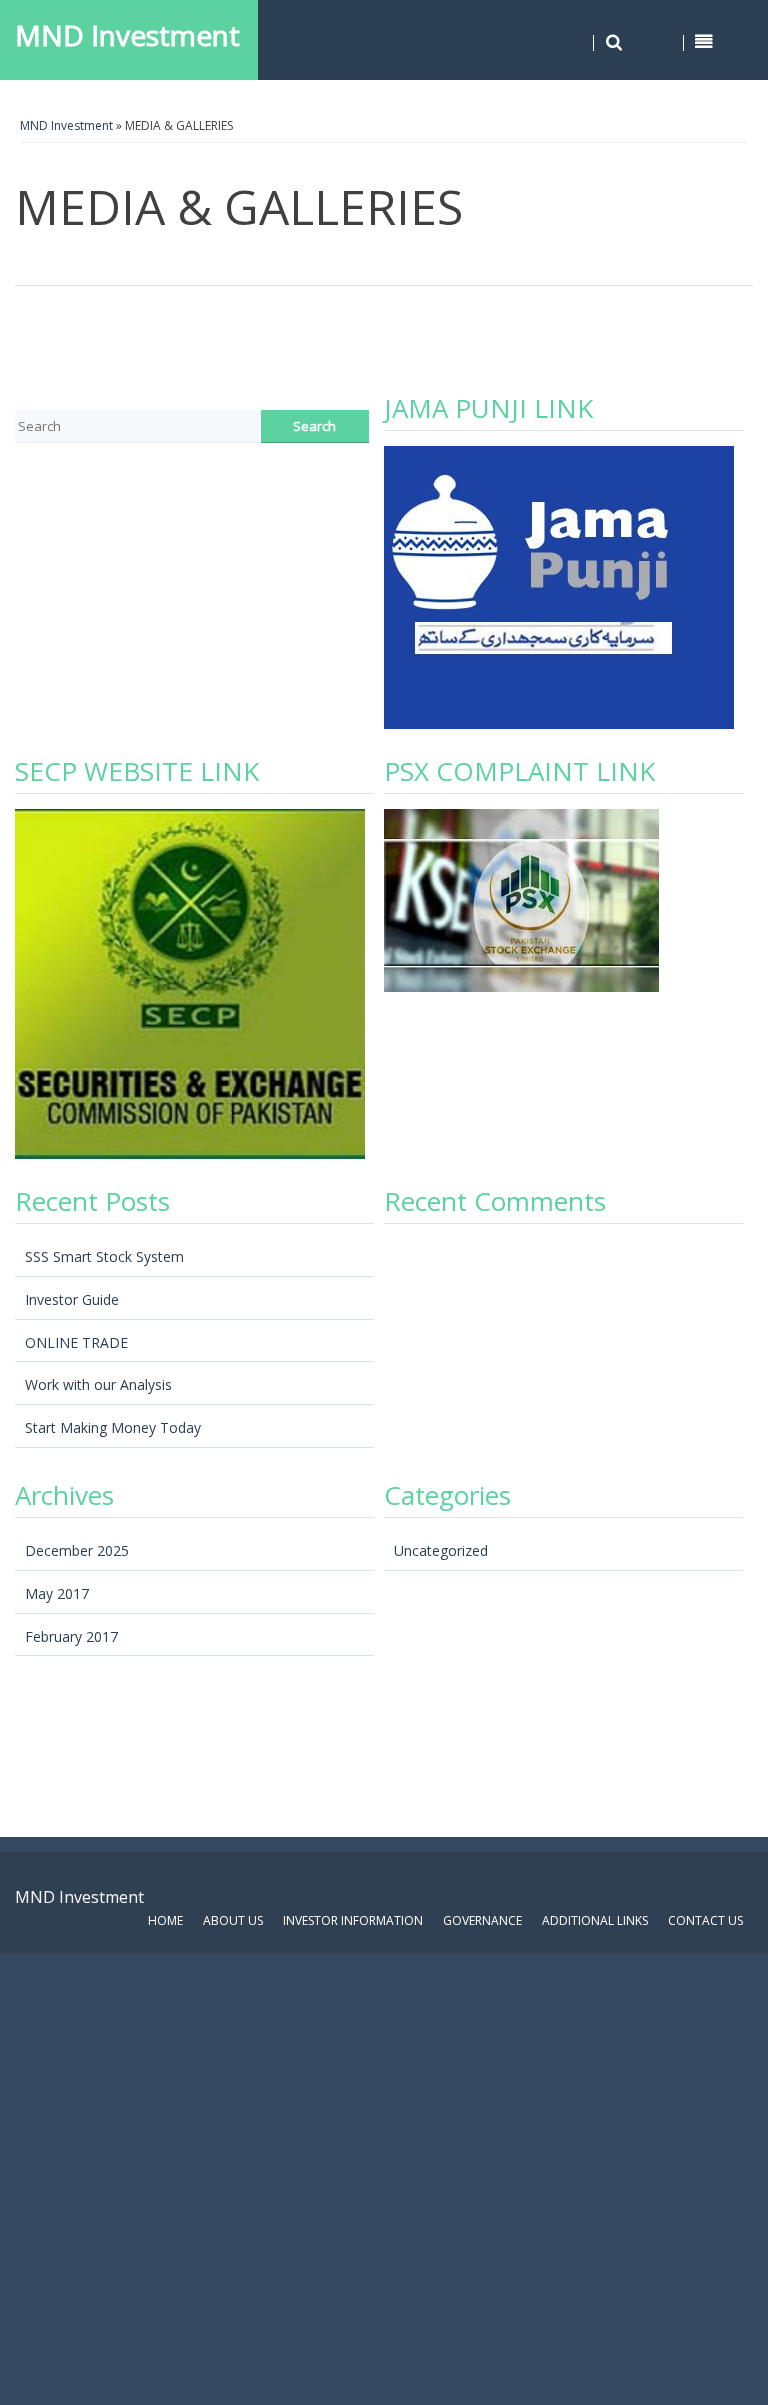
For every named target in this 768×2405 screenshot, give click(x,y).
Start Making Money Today (113, 1427)
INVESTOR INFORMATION (353, 1920)
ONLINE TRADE (76, 1342)
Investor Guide (72, 1299)
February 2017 (71, 1636)
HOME (165, 1920)
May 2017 (57, 1593)
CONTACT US (705, 1920)
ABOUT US (233, 1920)
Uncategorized (441, 1550)
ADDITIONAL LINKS (595, 1920)
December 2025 (77, 1550)
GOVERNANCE (482, 1920)
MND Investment (127, 35)
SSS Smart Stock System (104, 1256)
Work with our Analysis (98, 1384)
